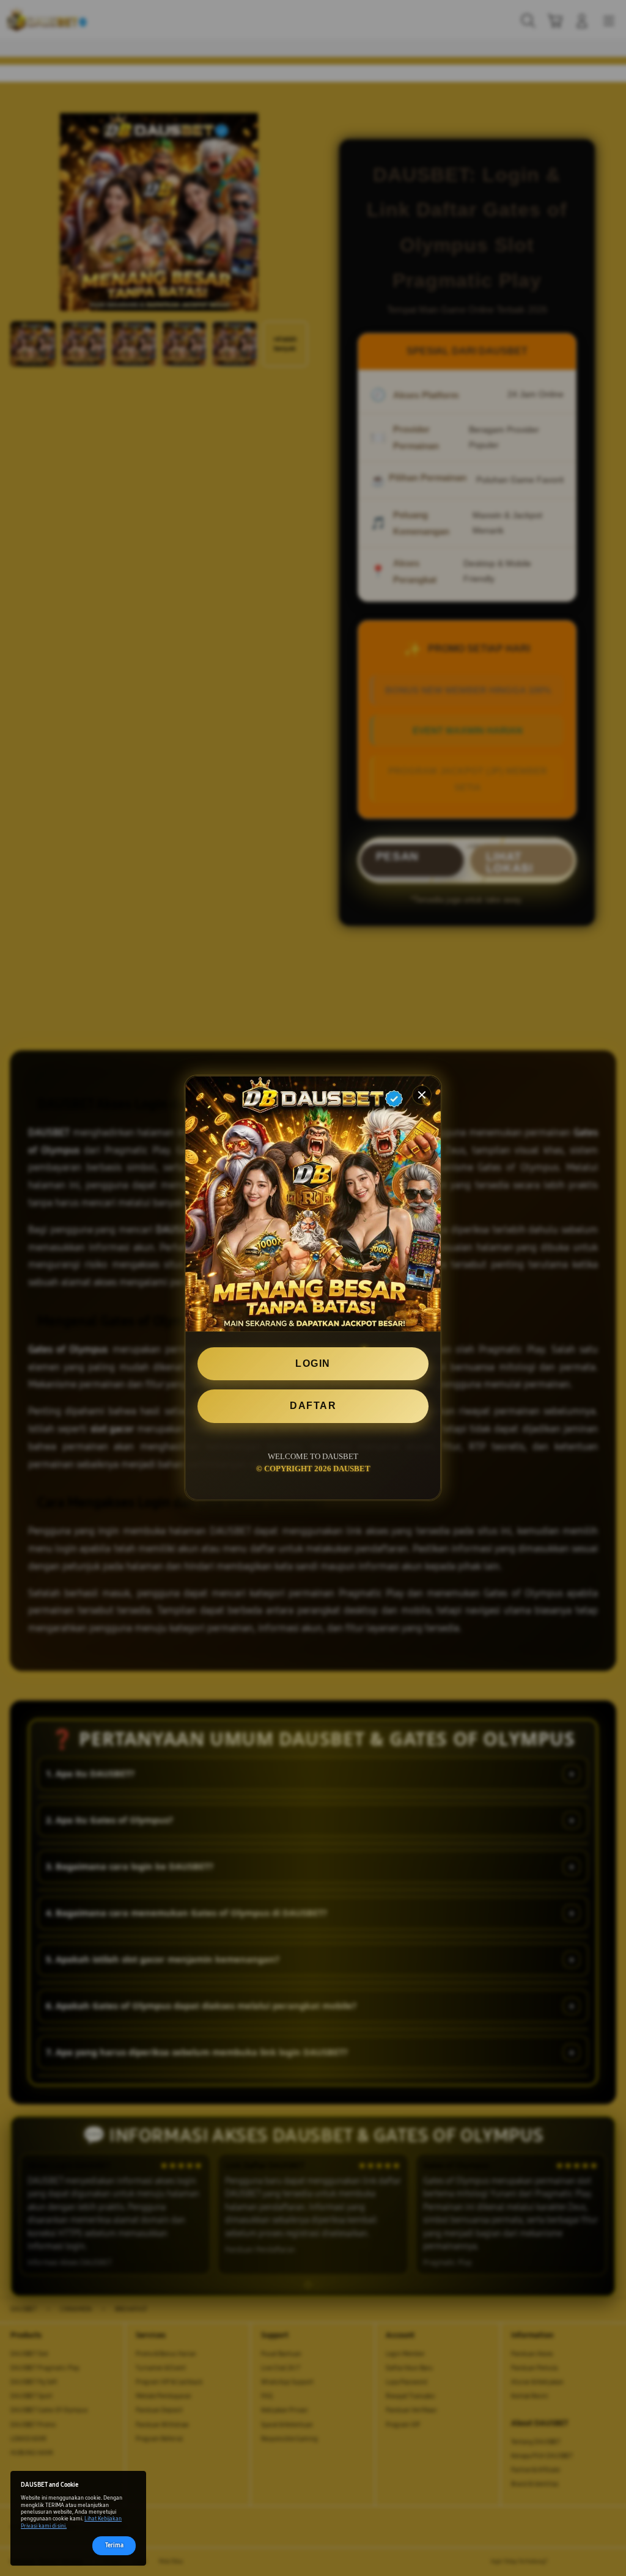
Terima (114, 2545)
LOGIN (313, 1363)
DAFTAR (313, 1406)
